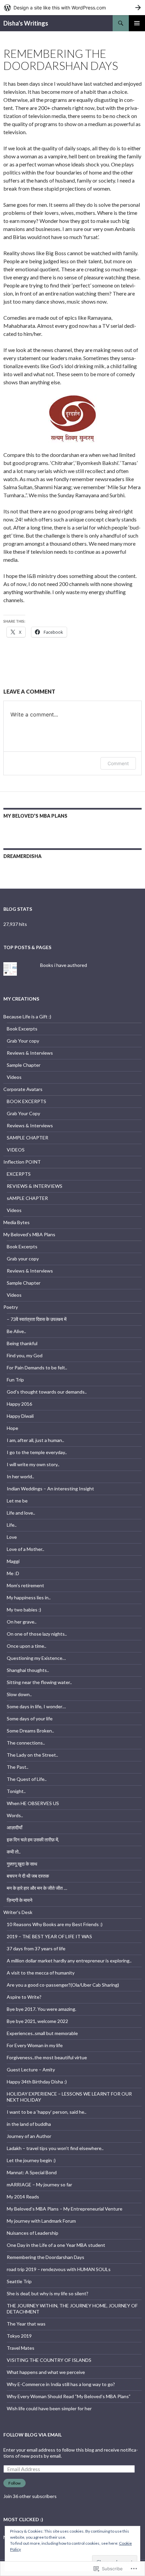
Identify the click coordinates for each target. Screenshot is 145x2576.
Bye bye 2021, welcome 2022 (37, 2021)
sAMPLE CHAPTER (27, 1198)
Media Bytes (17, 1222)
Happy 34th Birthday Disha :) (37, 2082)
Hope (12, 1428)
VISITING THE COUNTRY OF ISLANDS (49, 2360)
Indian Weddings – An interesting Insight (50, 1489)
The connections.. (26, 1743)
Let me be (17, 1501)
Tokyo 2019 (19, 2336)
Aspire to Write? (24, 1997)
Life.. (12, 1525)
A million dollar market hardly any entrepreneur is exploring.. (69, 1961)
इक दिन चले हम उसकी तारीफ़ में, (33, 1840)
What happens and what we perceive (46, 2372)
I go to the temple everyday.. (37, 1452)
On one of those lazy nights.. (37, 1634)
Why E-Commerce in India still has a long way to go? (61, 2384)
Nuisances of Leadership (33, 2233)
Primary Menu (137, 23)
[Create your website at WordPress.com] (72, 8)
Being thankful (22, 1343)
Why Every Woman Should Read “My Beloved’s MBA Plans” (69, 2396)
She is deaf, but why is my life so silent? (48, 2293)
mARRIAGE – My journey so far (39, 2184)
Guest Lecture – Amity (31, 2070)
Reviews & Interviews (30, 1053)
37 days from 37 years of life (36, 1948)
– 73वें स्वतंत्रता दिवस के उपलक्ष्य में (37, 1319)
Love (12, 1537)
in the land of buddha (29, 2124)
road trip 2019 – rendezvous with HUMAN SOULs (59, 2269)
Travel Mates (21, 2348)
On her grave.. (22, 1622)
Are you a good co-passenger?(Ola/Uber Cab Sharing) (63, 1985)
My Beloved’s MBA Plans (35, 816)
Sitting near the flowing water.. (39, 1682)
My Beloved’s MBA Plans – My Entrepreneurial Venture (65, 2209)
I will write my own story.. (33, 1464)
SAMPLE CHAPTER (27, 1138)
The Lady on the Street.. (32, 1755)
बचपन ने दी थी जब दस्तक (28, 1876)
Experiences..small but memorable (42, 2033)
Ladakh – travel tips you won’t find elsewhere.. (55, 2148)
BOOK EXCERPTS (26, 1101)
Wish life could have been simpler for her (49, 2408)
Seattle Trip (19, 2281)
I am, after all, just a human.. (35, 1440)
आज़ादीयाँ (14, 1827)
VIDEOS (16, 1150)
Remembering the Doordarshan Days (46, 2257)
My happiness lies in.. (29, 1597)
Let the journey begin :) (31, 2160)
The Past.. (18, 1767)
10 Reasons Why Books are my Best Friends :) (55, 1924)
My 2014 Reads (23, 2197)
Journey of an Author (29, 2136)
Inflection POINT (22, 1162)
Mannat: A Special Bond (32, 2172)
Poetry (11, 1307)
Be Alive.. (16, 1331)
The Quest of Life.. (27, 1779)
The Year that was (26, 2324)
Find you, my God (25, 1355)
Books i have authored (64, 965)
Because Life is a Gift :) (27, 1017)
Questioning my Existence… (36, 1658)
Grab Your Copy (23, 1113)
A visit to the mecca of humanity (41, 1973)
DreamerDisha (22, 856)
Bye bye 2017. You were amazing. (41, 2009)
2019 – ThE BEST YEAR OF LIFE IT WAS (49, 1936)
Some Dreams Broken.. (30, 1731)
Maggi (13, 1561)
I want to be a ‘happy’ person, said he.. (47, 2112)
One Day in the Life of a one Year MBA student (56, 2245)
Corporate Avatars (23, 1089)
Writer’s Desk (18, 1912)
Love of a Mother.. (25, 1549)
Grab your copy (23, 1259)
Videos (14, 1077)
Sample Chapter (24, 1065)
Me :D (13, 1573)
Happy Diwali (20, 1416)
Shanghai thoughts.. (28, 1670)
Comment (118, 763)
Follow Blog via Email (33, 2435)
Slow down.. (19, 1694)
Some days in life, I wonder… (36, 1706)
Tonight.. (16, 1791)
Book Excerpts (22, 1029)
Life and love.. (21, 1513)
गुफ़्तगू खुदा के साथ (22, 1864)
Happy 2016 (19, 1404)
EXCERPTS (19, 1174)
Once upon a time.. (26, 1646)
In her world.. (20, 1476)
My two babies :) (24, 1610)
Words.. (15, 1815)
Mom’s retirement (25, 1585)
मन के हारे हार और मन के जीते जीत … (37, 1888)
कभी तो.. (14, 1852)
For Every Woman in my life (35, 2045)
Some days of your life (30, 1719)
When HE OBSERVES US (33, 1803)
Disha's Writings (26, 23)
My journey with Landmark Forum (41, 2221)
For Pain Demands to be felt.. (37, 1368)
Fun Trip (15, 1380)
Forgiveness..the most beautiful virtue (47, 2057)
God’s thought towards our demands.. (47, 1392)
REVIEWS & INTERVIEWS (35, 1186)
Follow (14, 2483)
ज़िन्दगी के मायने (20, 1900)
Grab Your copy (23, 1041)
